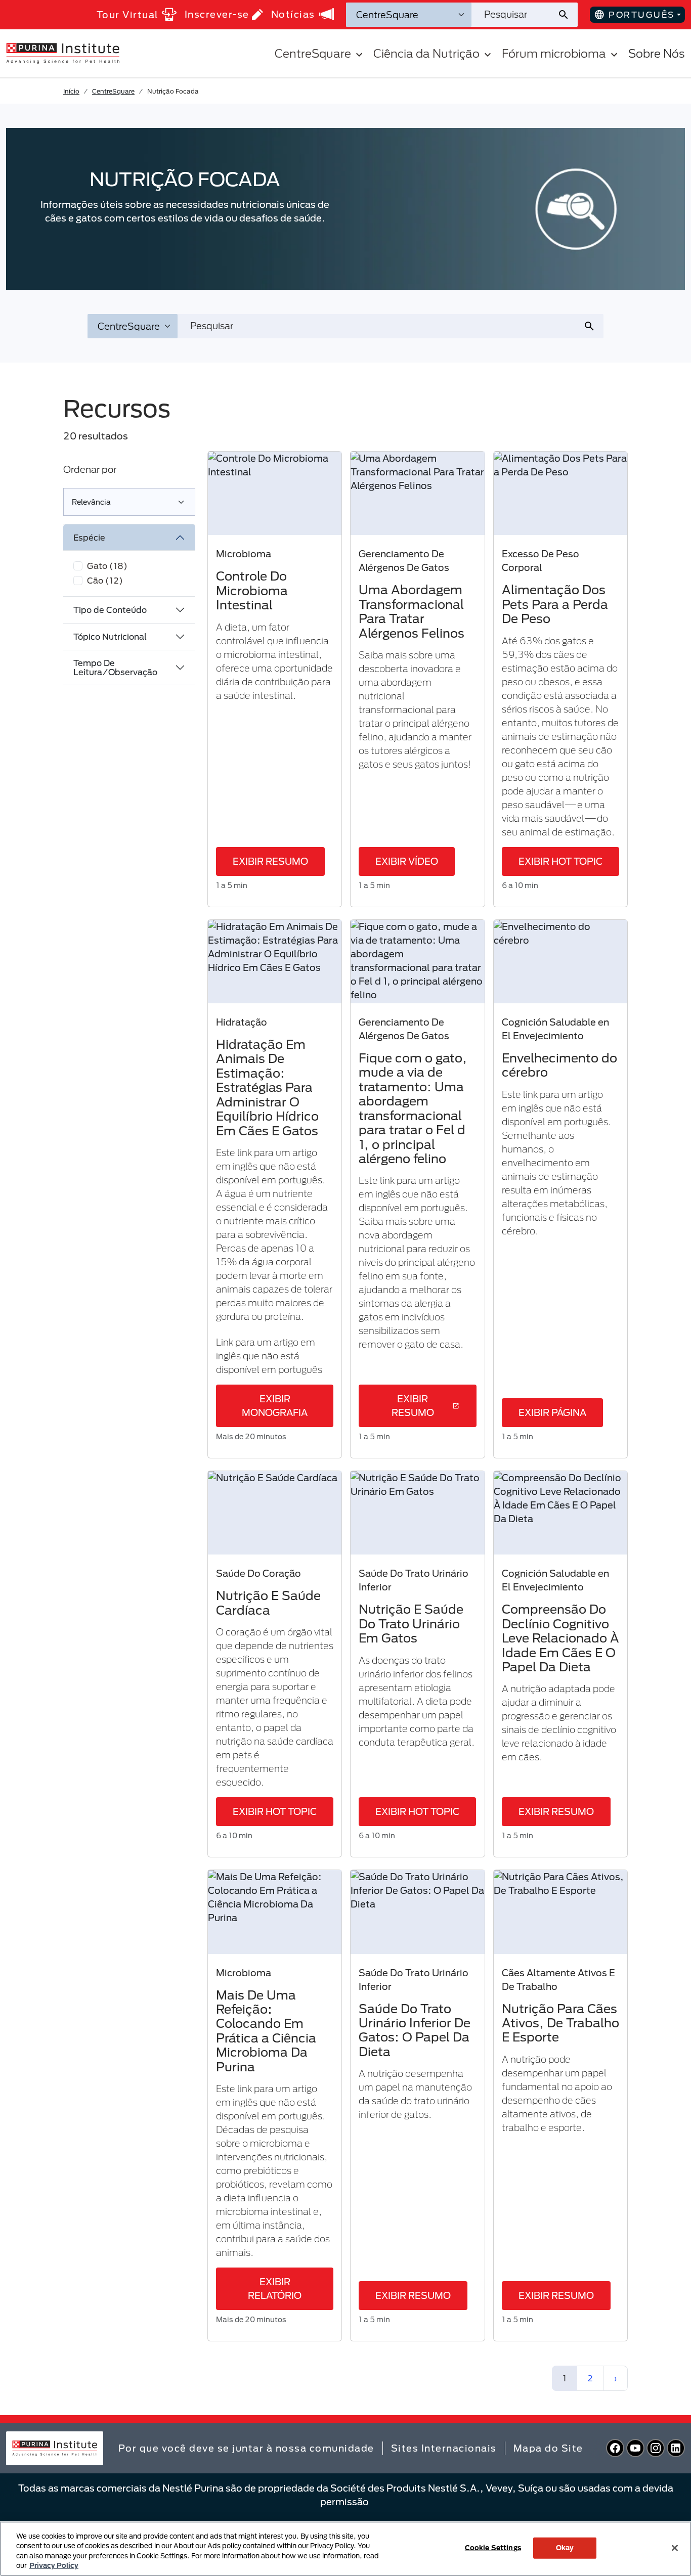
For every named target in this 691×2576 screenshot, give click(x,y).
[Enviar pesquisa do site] (567, 15)
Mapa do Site (548, 2448)
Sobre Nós (657, 53)
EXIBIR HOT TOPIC (560, 861)
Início (71, 91)
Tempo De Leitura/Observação (115, 667)
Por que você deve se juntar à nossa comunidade (246, 2448)
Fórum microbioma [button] (554, 53)
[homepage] (63, 53)
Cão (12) (105, 580)
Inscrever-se (217, 14)
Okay (565, 2548)
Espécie (89, 537)
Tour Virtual (128, 15)
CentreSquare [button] (313, 53)
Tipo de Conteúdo (110, 610)
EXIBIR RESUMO (270, 861)
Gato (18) (107, 566)
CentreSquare (113, 91)
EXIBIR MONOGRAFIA (275, 1406)
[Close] (675, 2548)
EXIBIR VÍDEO (407, 861)
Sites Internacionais (444, 2448)
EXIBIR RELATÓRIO (275, 2289)
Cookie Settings (493, 2548)
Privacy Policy (54, 2565)
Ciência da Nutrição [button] (426, 53)
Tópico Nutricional (110, 636)
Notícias (293, 14)
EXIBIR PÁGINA (552, 1412)
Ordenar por (90, 469)
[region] (345, 2549)
